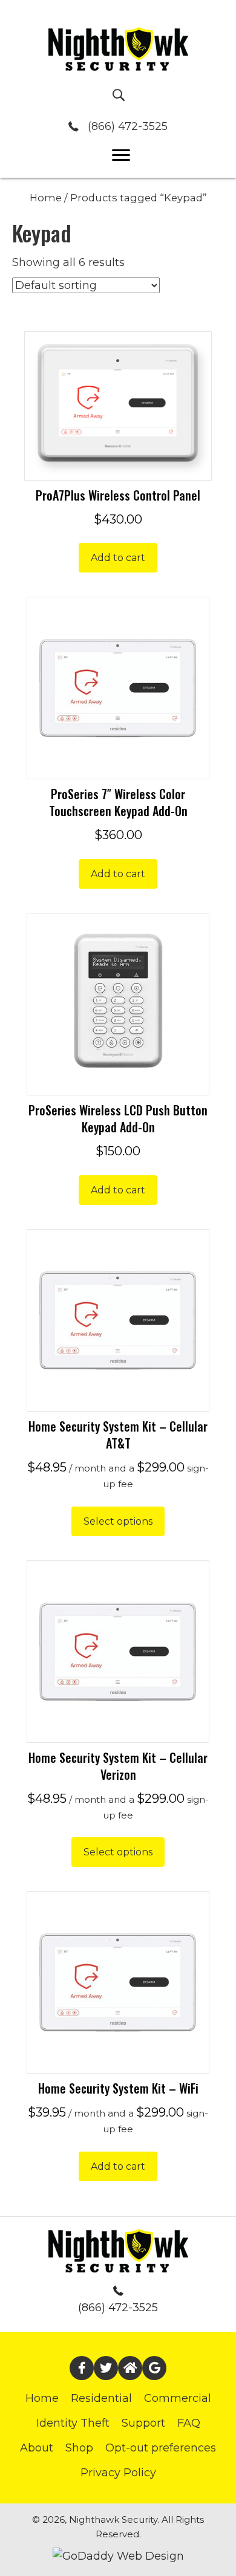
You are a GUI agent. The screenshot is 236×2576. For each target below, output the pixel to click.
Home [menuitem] (42, 2398)
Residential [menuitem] (101, 2398)
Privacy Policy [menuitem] (118, 2473)
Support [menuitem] (143, 2423)
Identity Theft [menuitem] (73, 2423)
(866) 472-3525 (128, 126)
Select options (118, 1521)
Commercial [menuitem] (178, 2398)
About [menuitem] (37, 2448)
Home (46, 198)
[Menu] (121, 155)
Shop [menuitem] (79, 2448)
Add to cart (118, 558)
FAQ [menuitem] (189, 2423)
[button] (82, 2368)
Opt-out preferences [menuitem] (161, 2448)
